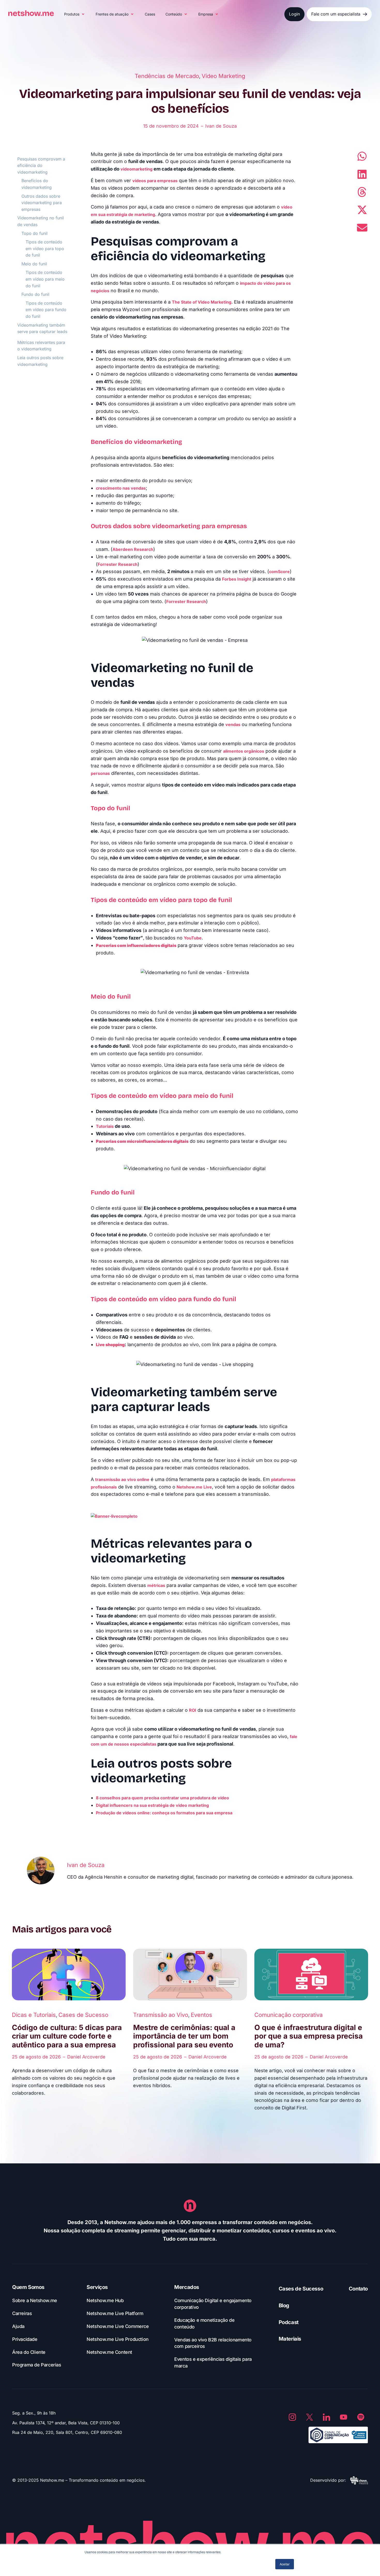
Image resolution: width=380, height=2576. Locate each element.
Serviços (97, 2287)
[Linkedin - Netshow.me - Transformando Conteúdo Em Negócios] (326, 2417)
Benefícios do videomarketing (37, 184)
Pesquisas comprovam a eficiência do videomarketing (41, 165)
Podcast (289, 2322)
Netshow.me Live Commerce (118, 2326)
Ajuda (18, 2326)
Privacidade (25, 2339)
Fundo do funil (35, 294)
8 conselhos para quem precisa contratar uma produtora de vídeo (162, 1798)
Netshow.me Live (194, 1487)
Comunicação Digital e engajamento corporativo (213, 2304)
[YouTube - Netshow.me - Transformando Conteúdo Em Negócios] (344, 2417)
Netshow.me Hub (105, 2300)
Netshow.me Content (109, 2352)
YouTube (193, 938)
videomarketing (136, 169)
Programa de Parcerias (37, 2365)
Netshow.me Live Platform (115, 2313)
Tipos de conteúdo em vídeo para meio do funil (45, 279)
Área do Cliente (29, 2352)
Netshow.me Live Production (118, 2339)
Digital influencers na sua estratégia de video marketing (152, 1805)
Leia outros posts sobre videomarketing (40, 361)
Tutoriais (105, 1126)
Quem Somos (28, 2287)
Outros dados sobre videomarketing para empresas (42, 203)
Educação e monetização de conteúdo (204, 2323)
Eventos (202, 2015)
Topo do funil (35, 233)
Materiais (290, 2339)
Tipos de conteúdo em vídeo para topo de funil (45, 248)
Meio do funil (34, 264)
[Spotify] (361, 2417)
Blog (284, 2305)
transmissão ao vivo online (122, 1479)
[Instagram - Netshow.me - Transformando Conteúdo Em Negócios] (292, 2417)
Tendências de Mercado (167, 76)
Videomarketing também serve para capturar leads (42, 328)
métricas (156, 1585)
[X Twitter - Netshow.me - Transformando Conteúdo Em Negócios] (309, 2417)
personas (100, 773)
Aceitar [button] (285, 2564)
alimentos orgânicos (244, 751)
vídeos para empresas (155, 181)
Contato (358, 2289)
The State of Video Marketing (202, 302)
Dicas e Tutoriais (34, 2015)
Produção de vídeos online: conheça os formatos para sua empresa (164, 1813)
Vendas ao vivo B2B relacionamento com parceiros (213, 2343)
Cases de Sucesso (83, 2015)
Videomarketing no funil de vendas (41, 221)
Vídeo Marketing (223, 76)
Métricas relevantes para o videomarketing (41, 346)
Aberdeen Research (133, 549)
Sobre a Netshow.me (35, 2300)
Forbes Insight (237, 579)
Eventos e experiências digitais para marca (213, 2362)
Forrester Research (118, 564)
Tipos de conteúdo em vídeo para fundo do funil (46, 310)
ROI (193, 1710)
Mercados (187, 2287)
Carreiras (22, 2313)
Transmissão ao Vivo (161, 2015)
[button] (75, 14)
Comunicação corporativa (288, 2015)
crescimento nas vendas (121, 488)
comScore (279, 572)
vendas (233, 724)
